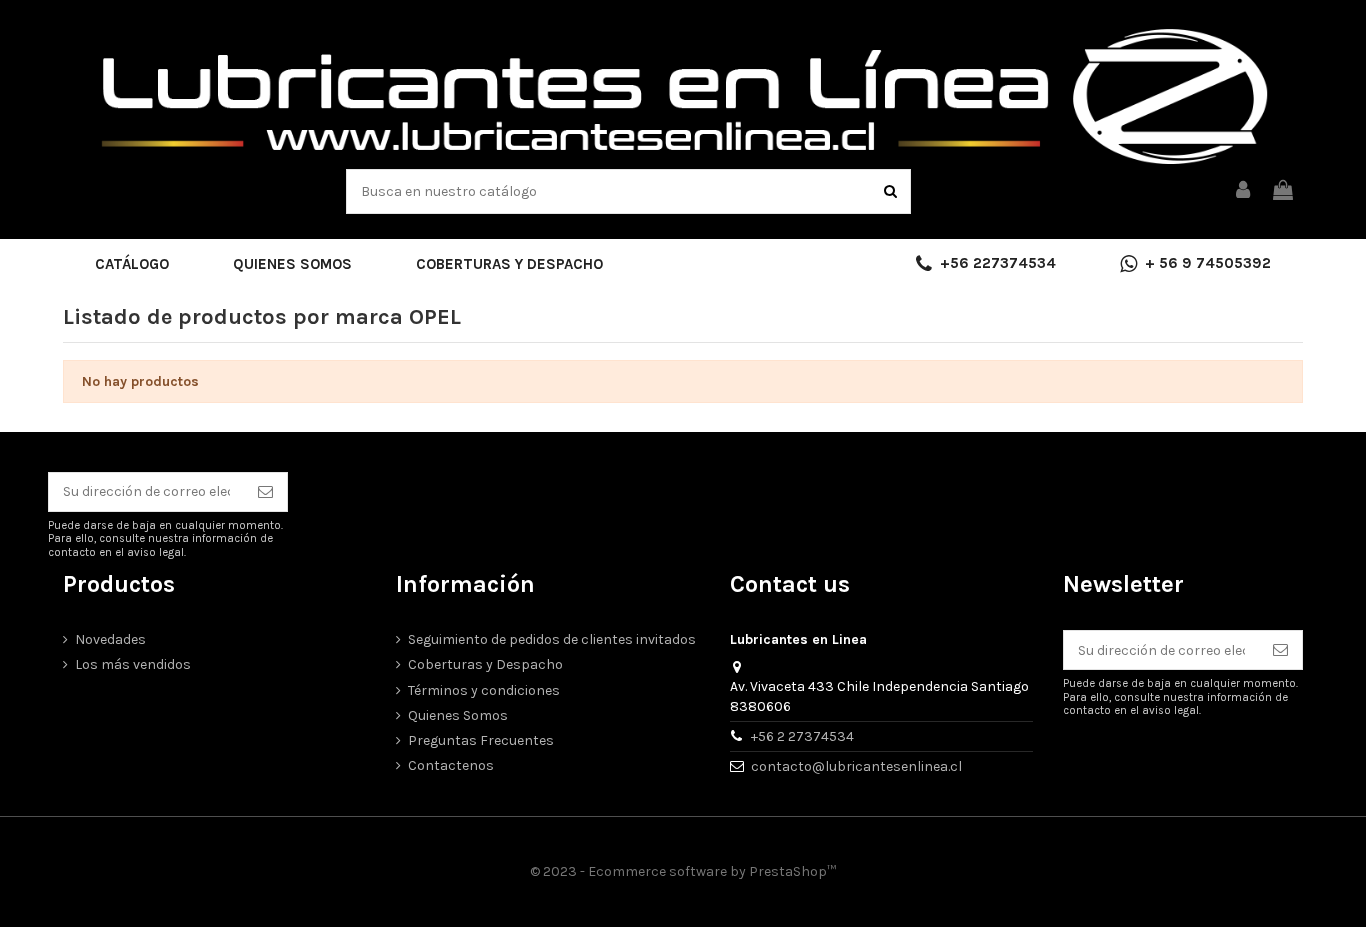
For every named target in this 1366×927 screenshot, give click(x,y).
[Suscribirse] (265, 492)
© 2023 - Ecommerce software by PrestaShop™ (683, 871)
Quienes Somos (458, 715)
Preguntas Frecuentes (481, 740)
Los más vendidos (133, 664)
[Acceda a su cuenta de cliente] (1244, 191)
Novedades (110, 639)
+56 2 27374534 (802, 736)
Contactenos (451, 765)
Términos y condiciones (484, 690)
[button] (132, 264)
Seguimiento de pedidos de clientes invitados (552, 639)
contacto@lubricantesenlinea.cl (856, 766)
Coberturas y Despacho (485, 664)
